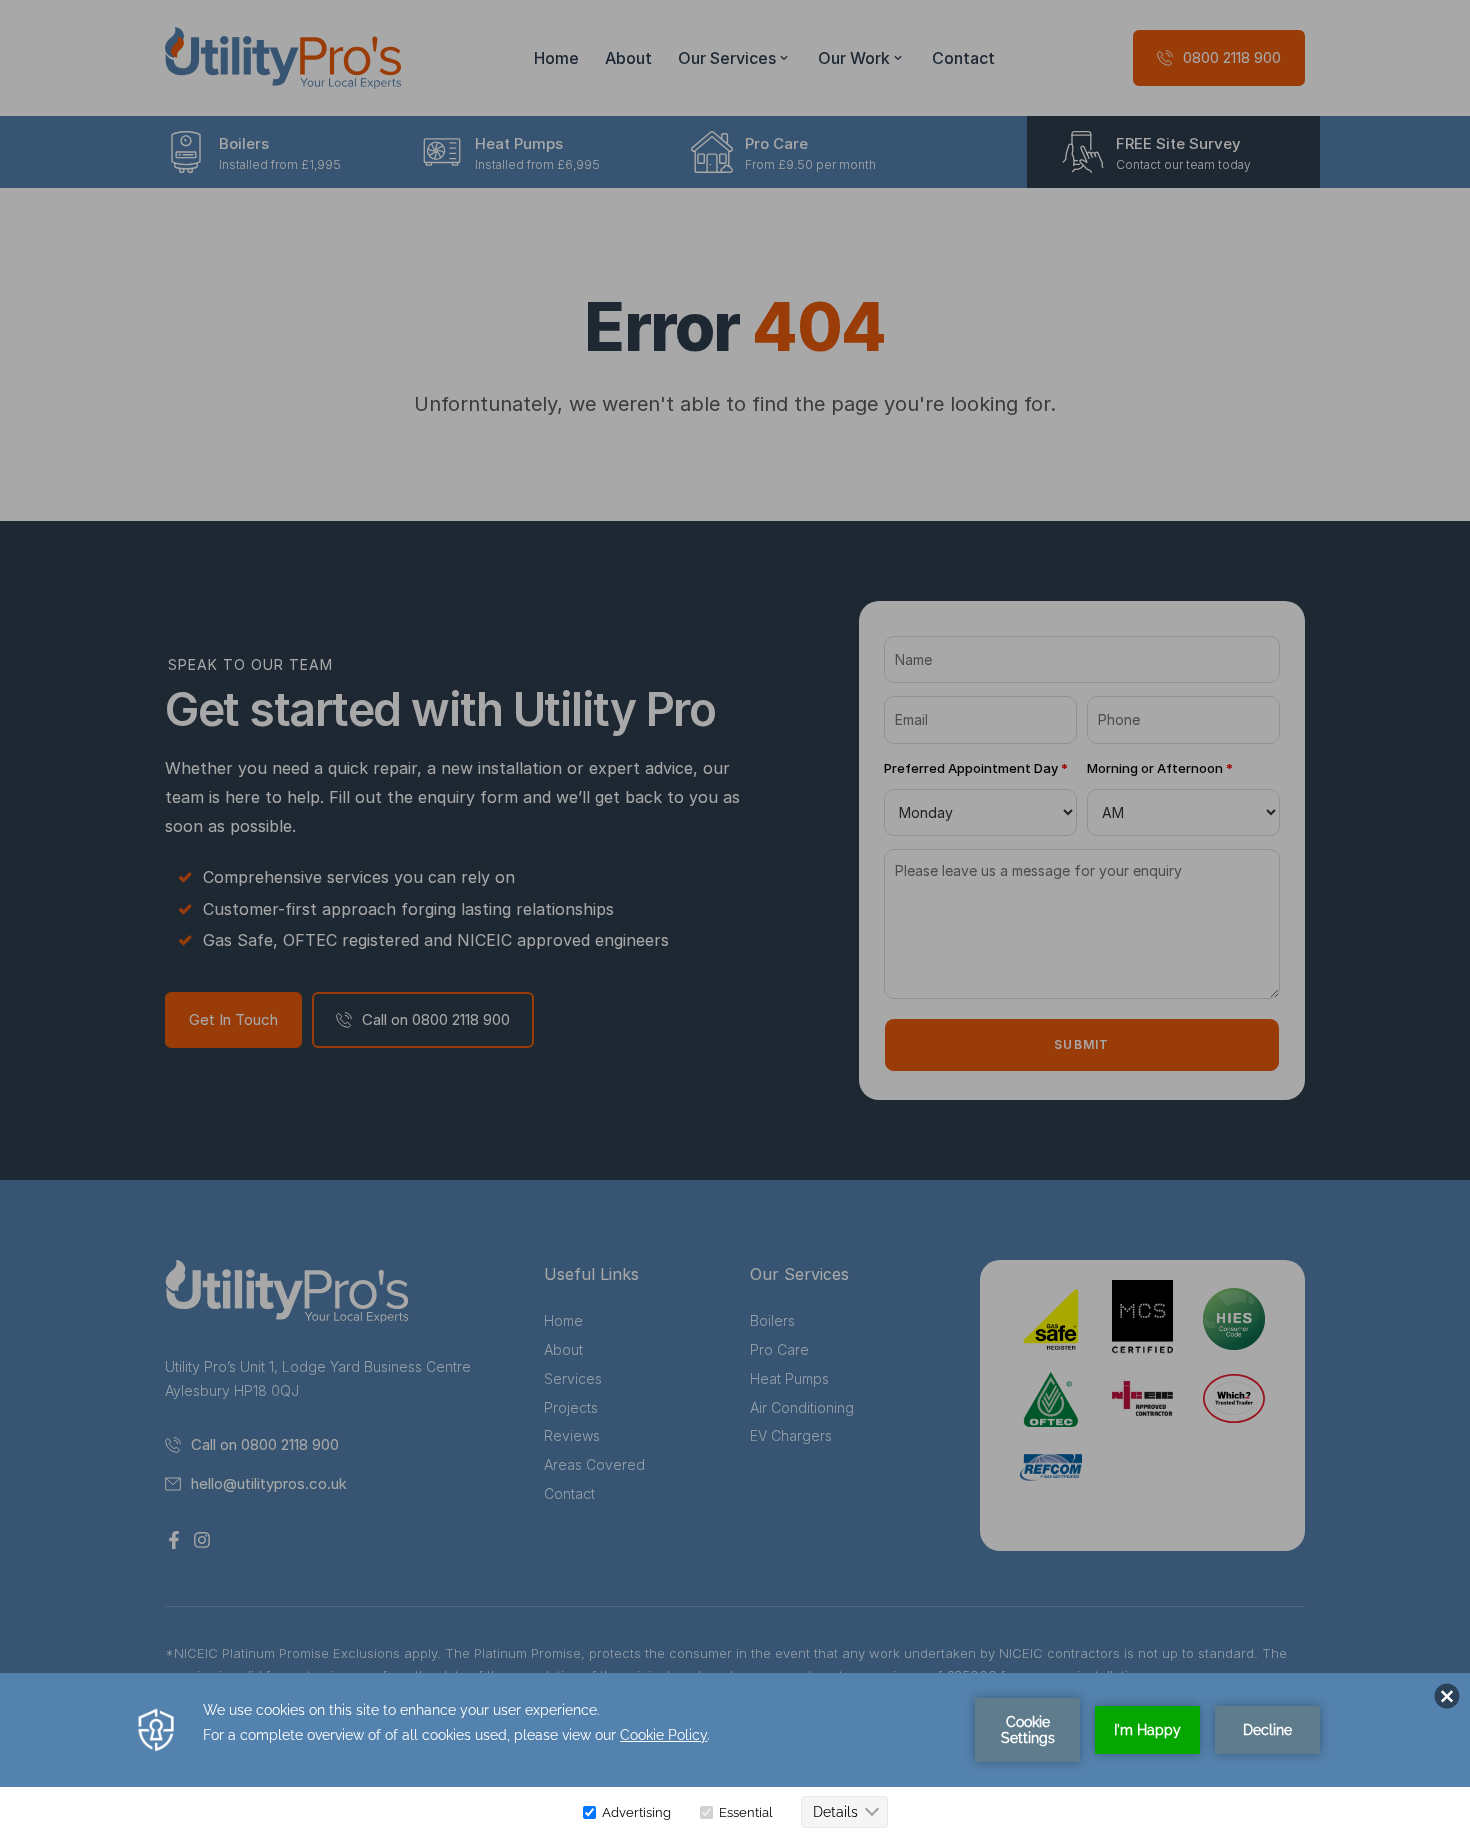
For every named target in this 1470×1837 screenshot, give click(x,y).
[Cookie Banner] (735, 1755)
